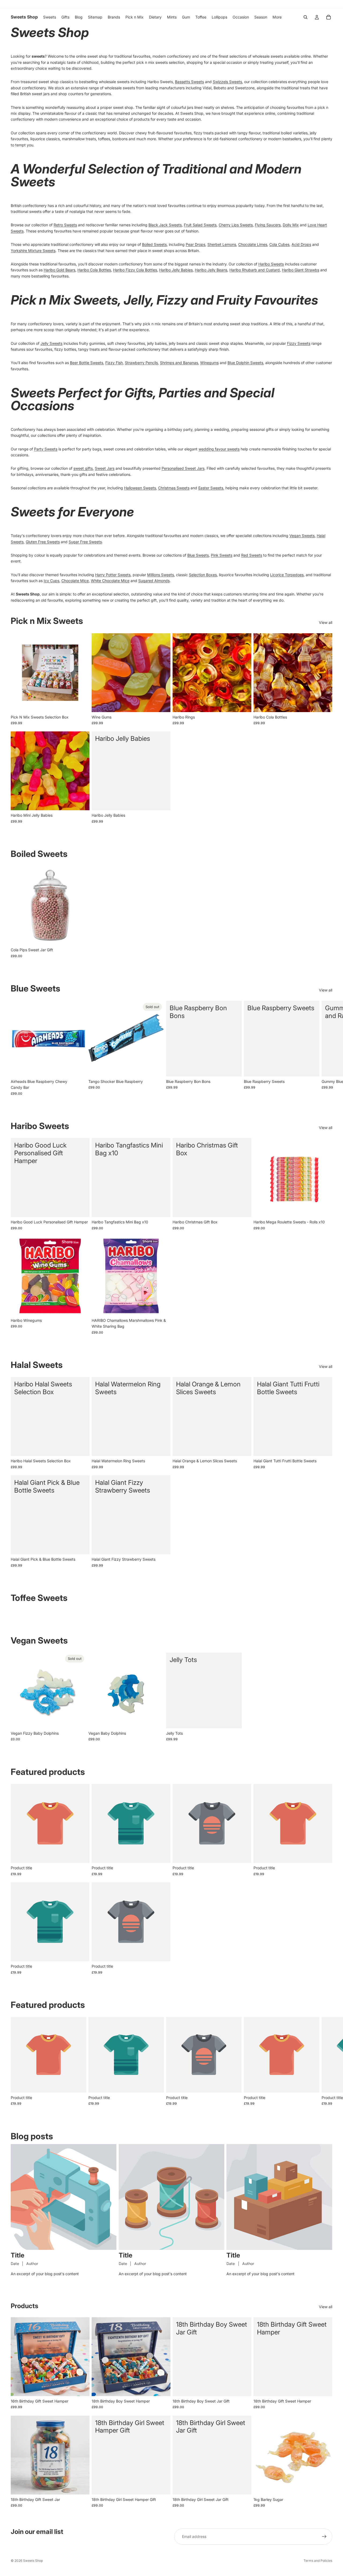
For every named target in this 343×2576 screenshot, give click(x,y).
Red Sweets (252, 555)
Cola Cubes (279, 244)
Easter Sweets (211, 488)
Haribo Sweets (271, 264)
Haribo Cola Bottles (94, 270)
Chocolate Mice (75, 581)
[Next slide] (326, 1048)
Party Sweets (46, 449)
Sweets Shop (33, 2561)
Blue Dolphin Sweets (245, 363)
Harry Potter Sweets (113, 575)
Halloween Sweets (140, 488)
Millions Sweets (161, 575)
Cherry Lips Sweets (236, 225)
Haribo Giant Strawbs (301, 270)
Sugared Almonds (154, 581)
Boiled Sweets (154, 244)
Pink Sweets (222, 555)
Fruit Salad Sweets (200, 225)
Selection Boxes (203, 575)
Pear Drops (195, 244)
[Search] (305, 17)
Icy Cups (51, 581)
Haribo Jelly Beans (211, 270)
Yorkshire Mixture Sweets (33, 251)
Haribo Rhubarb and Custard (255, 270)
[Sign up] (324, 2537)
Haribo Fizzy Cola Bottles (135, 270)
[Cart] (329, 17)
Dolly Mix (291, 225)
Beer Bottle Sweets (87, 363)
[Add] (81, 704)
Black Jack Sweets (165, 225)
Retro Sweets (65, 225)
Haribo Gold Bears (59, 270)
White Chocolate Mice (110, 581)
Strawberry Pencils (141, 363)
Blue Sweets (198, 555)
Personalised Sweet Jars (183, 468)
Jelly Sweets (51, 343)
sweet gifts (83, 468)
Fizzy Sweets (299, 343)
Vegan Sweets (302, 536)
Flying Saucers (268, 225)
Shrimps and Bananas (179, 363)
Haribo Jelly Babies (176, 270)
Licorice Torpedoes (287, 575)
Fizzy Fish (114, 363)
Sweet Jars (105, 468)
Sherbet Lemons (222, 244)
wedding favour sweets (219, 449)
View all (326, 622)
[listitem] (277, 17)
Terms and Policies (318, 2561)
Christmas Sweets (174, 488)
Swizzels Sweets (227, 82)
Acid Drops (301, 244)
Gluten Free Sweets (43, 542)
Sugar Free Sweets (85, 542)
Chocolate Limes (253, 244)
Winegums (209, 363)
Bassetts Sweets (189, 82)
